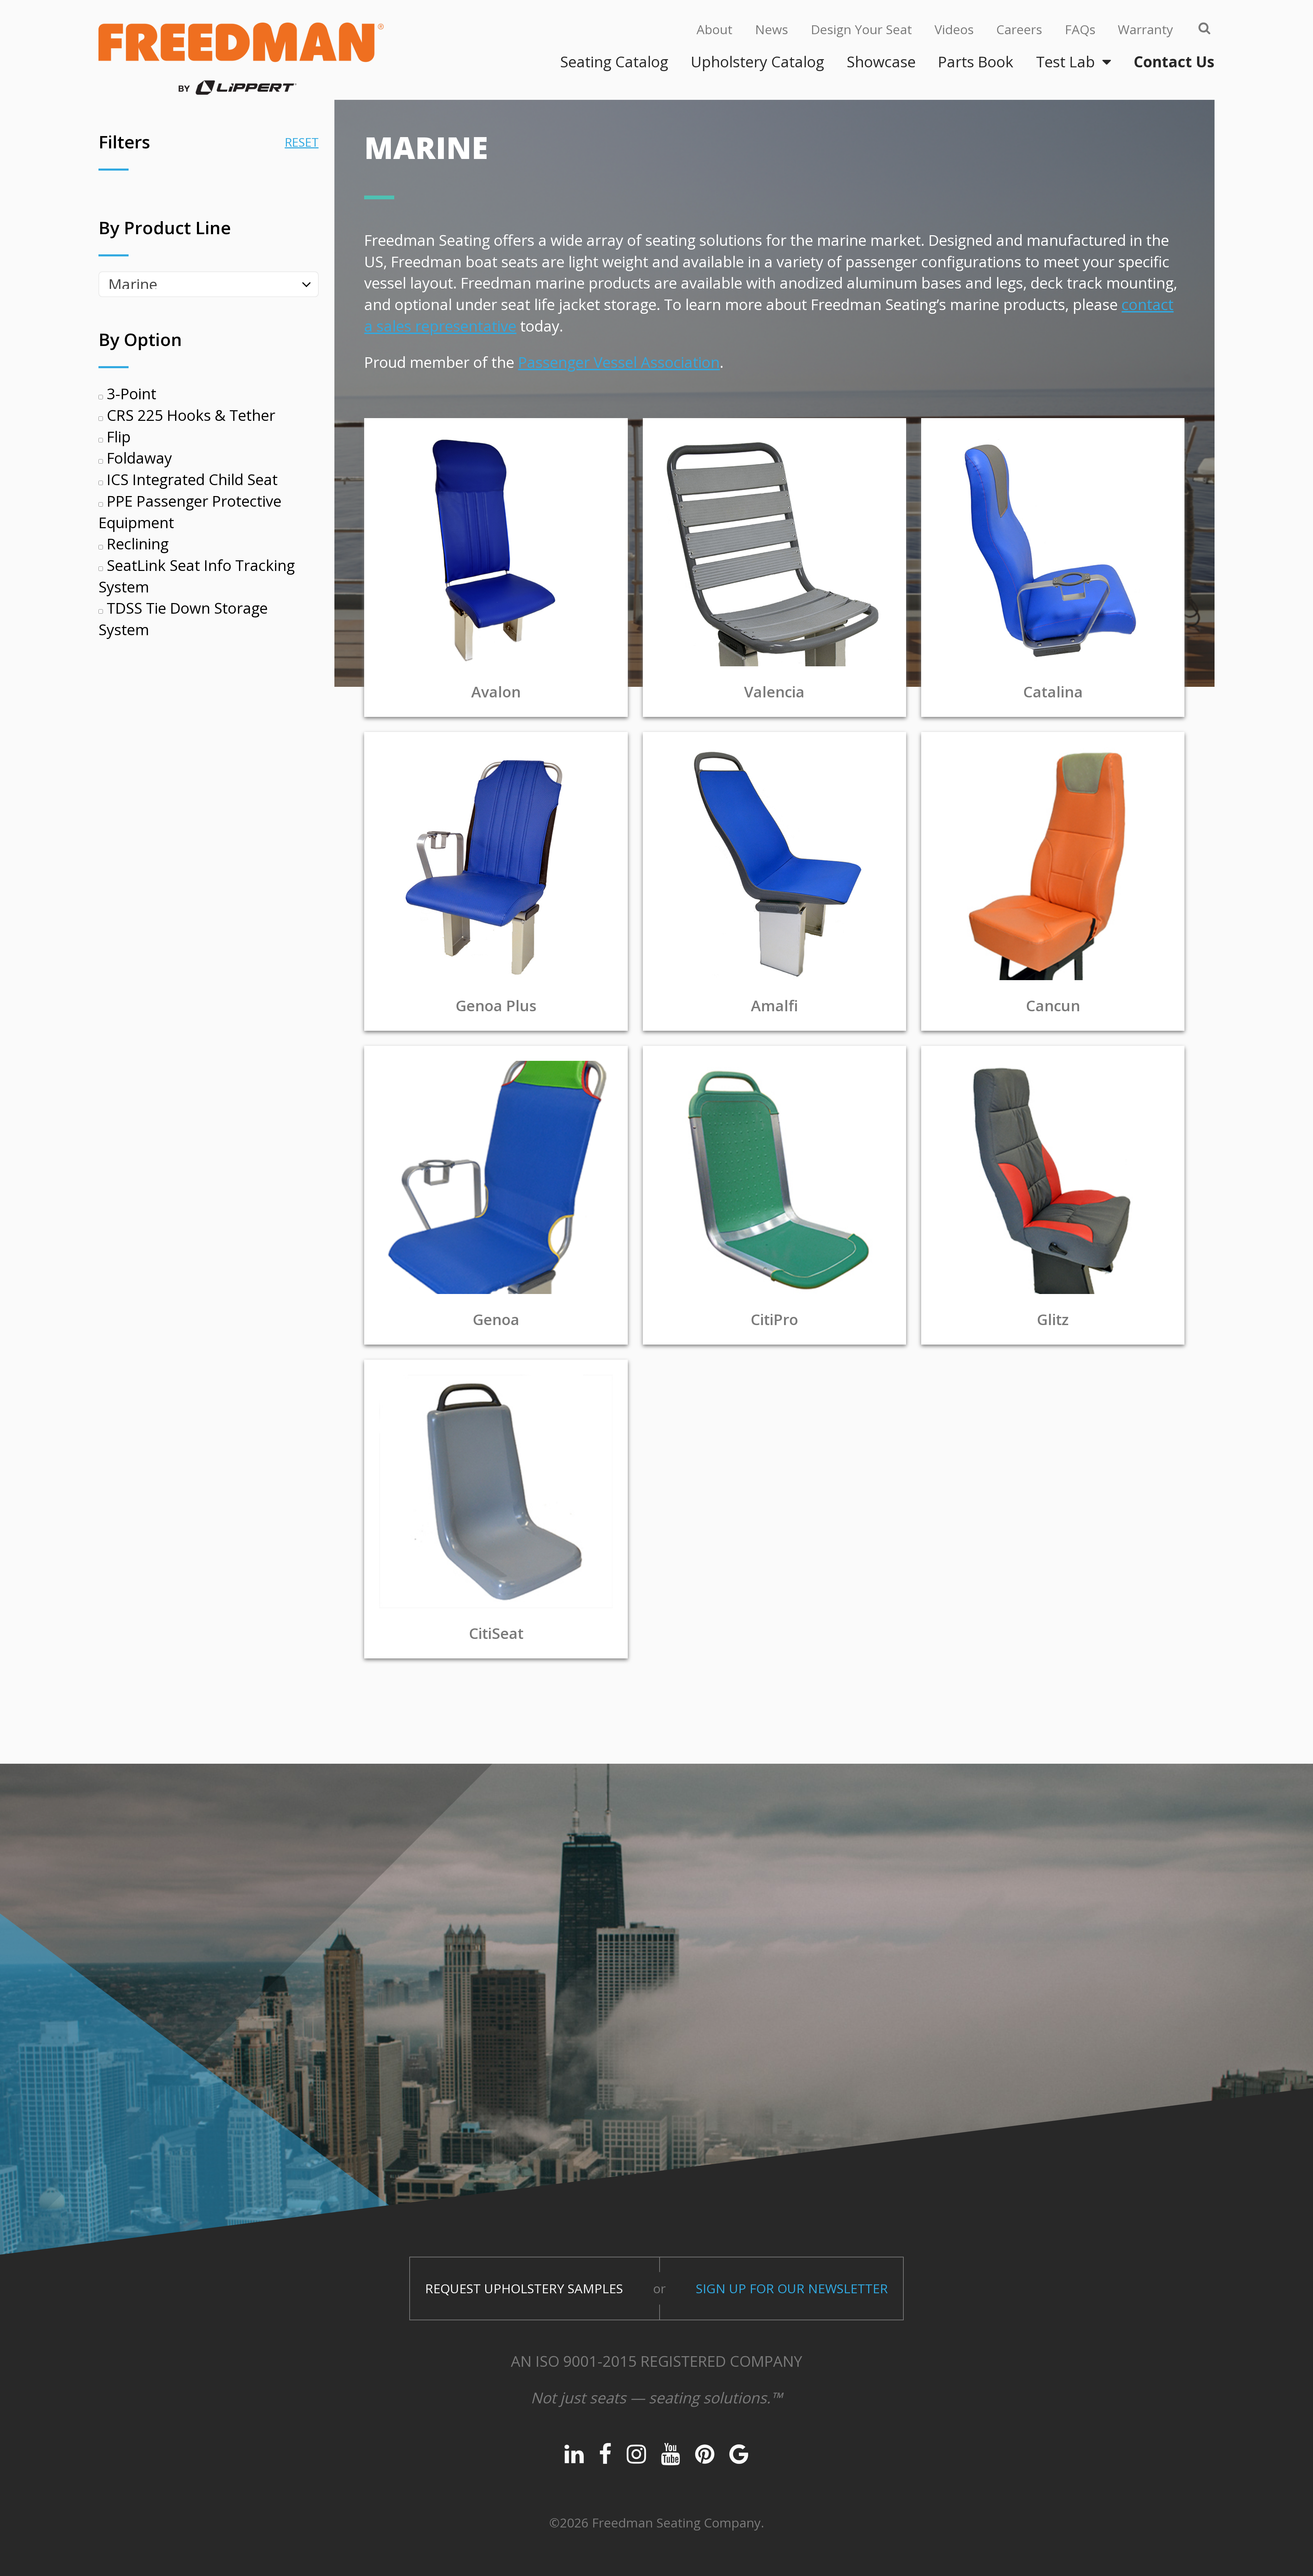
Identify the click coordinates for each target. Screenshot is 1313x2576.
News (772, 29)
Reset (302, 142)
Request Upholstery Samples (524, 2288)
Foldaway (137, 458)
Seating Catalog (614, 62)
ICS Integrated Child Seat (190, 479)
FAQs (1080, 29)
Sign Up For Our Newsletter (792, 2288)
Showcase (881, 62)
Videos (954, 29)
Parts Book (976, 62)
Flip (117, 437)
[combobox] (209, 284)
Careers (1019, 29)
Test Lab (1065, 62)
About (714, 29)
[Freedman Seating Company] (241, 58)
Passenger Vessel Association (619, 362)
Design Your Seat (861, 29)
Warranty (1145, 29)
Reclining (136, 544)
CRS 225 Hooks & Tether (189, 415)
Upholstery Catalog (757, 62)
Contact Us (1174, 62)
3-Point (130, 393)
